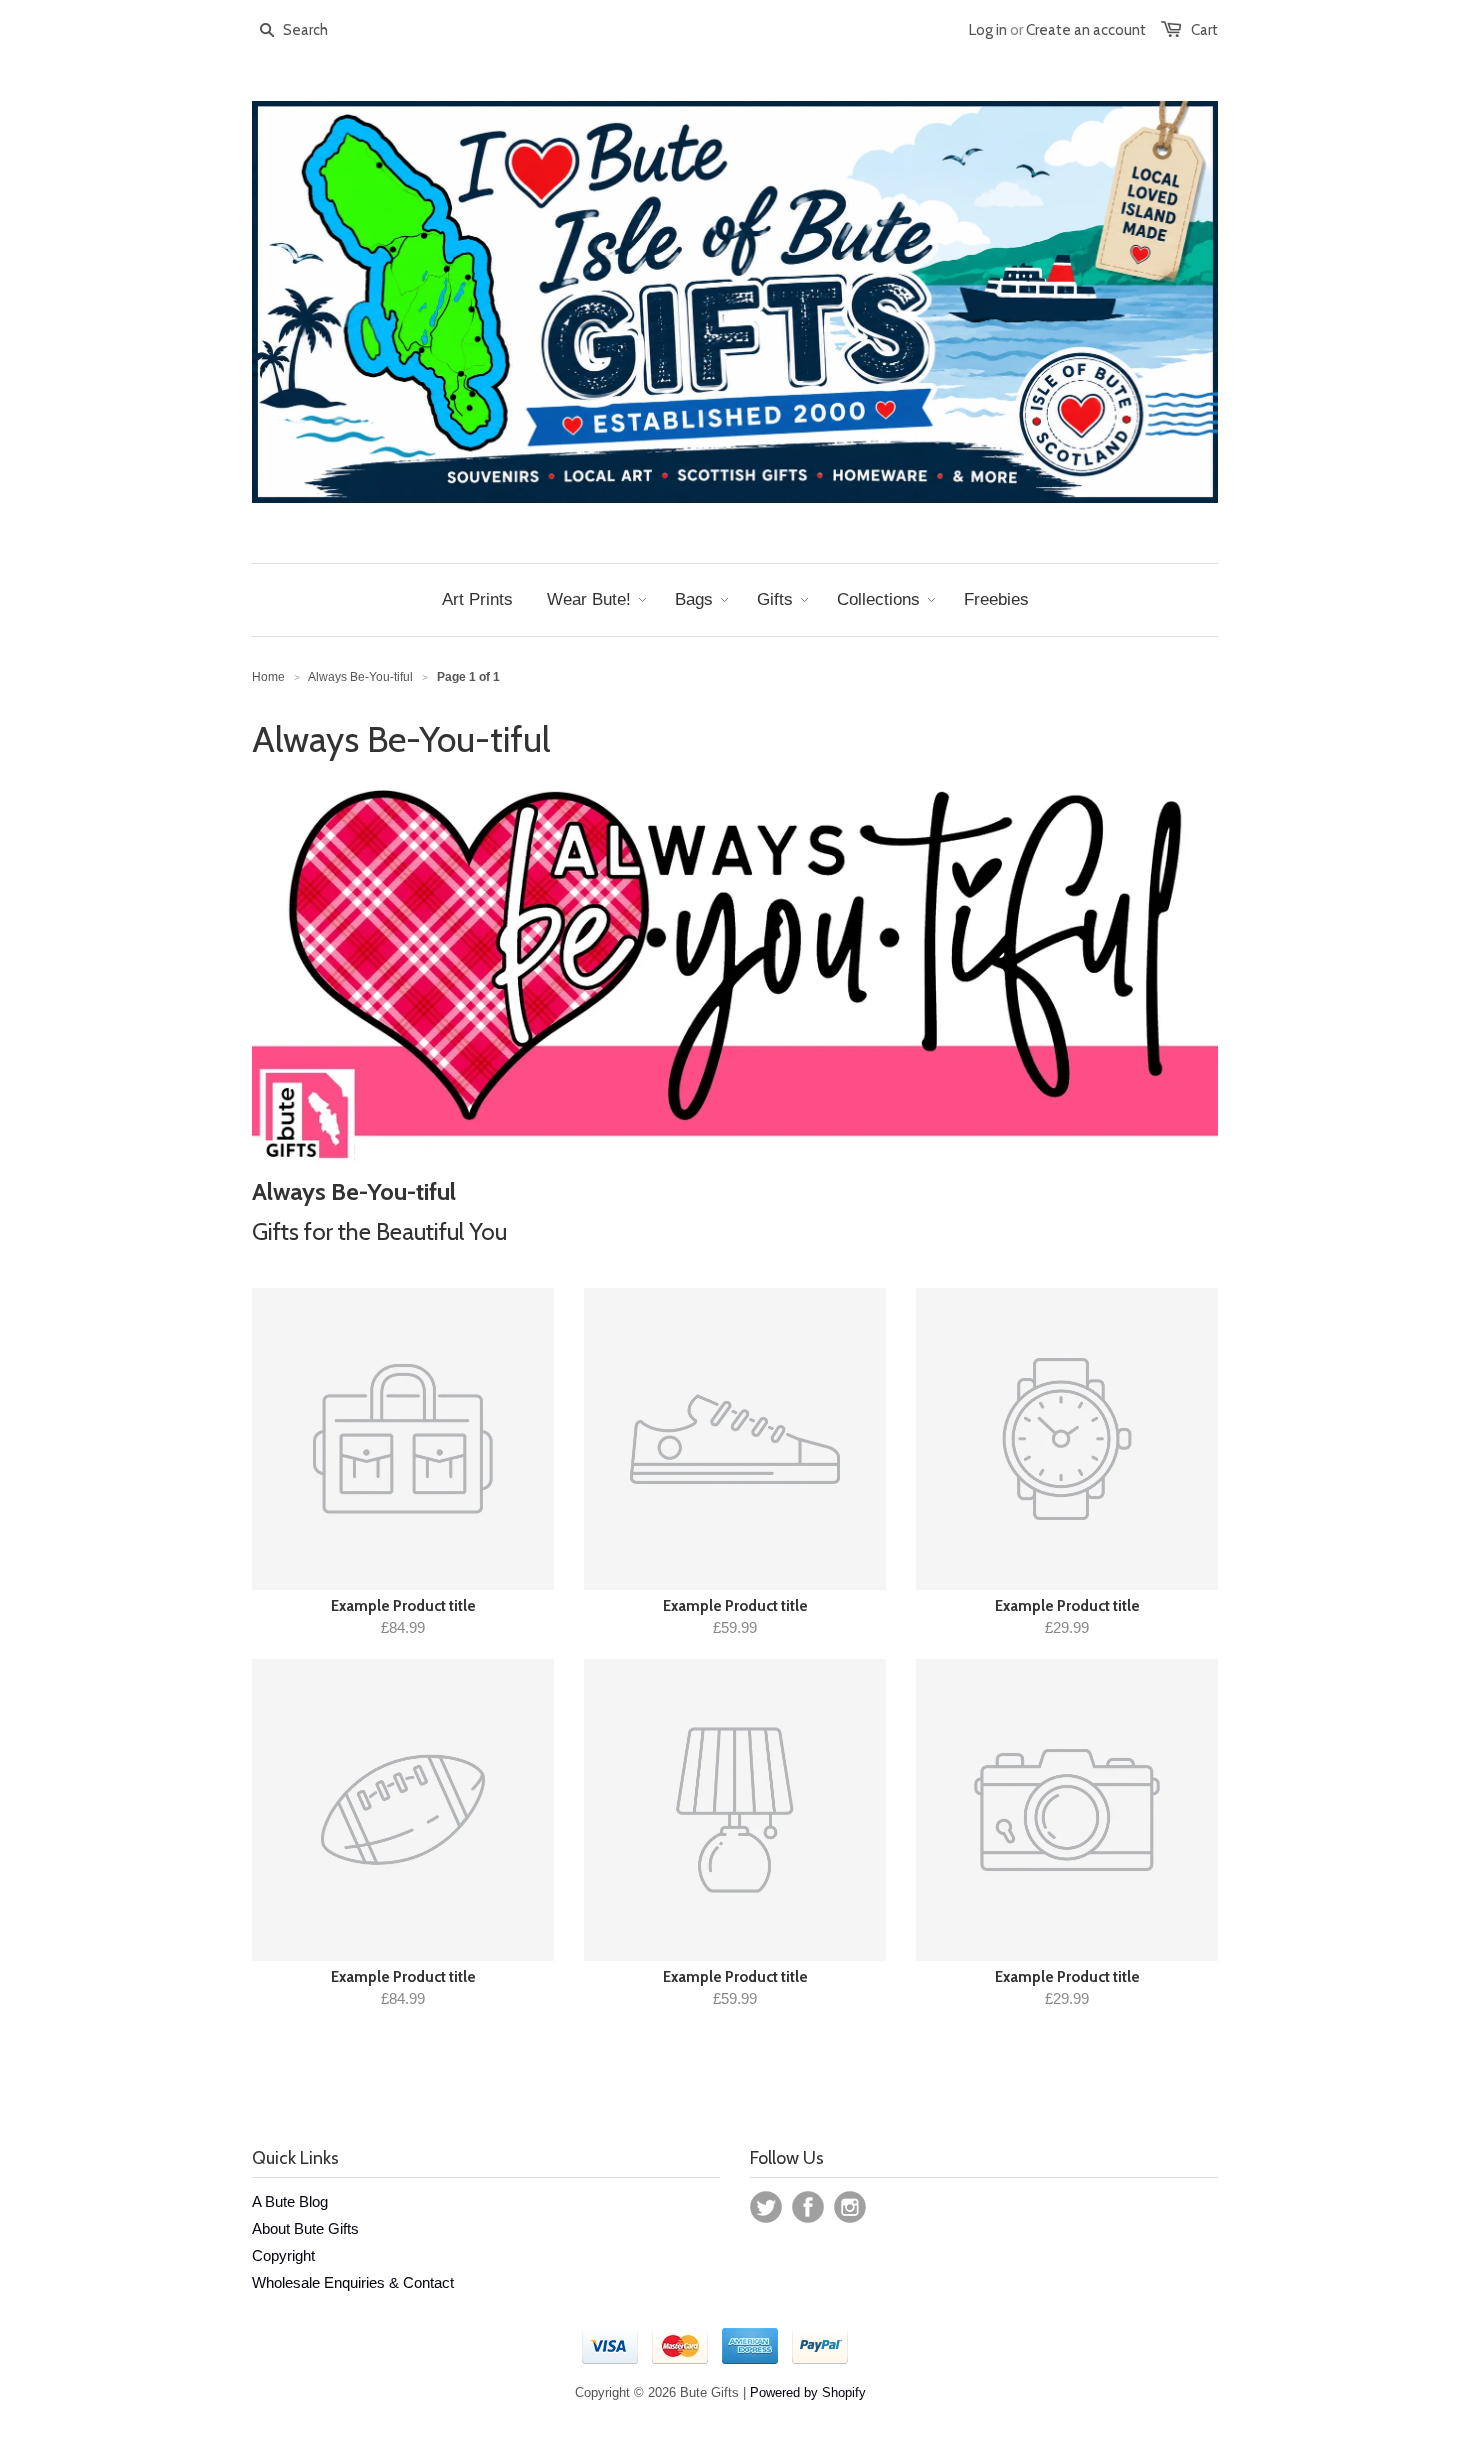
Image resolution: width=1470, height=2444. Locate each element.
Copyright (283, 2255)
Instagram (850, 2207)
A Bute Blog (290, 2201)
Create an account (1086, 30)
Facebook (808, 2207)
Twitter (766, 2207)
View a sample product (732, 1538)
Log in (988, 30)
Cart (1204, 30)
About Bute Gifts (305, 2228)
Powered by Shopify (808, 2392)
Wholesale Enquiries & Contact (353, 2282)
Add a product (600, 1539)
